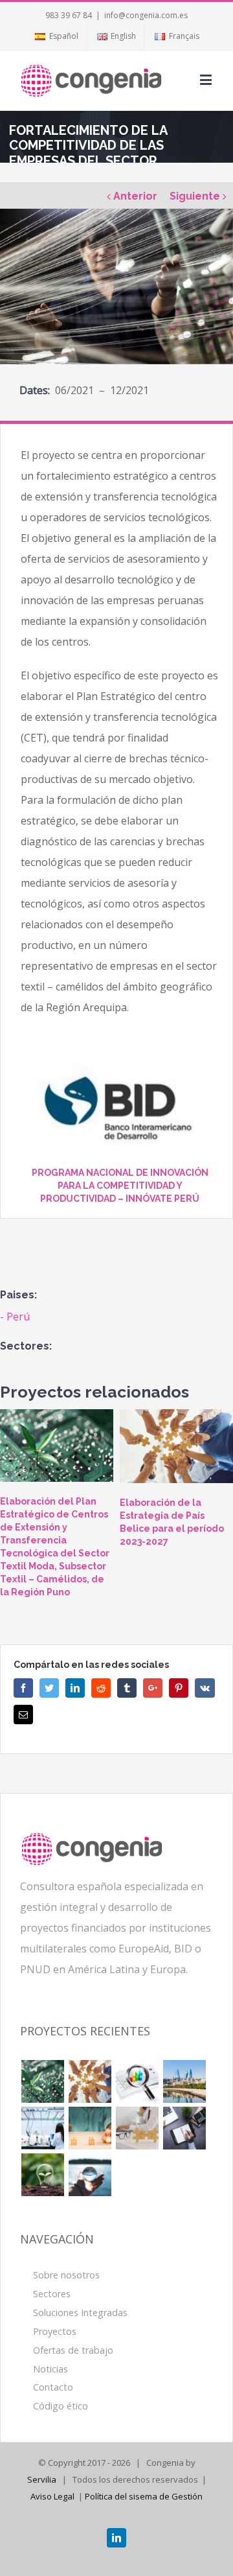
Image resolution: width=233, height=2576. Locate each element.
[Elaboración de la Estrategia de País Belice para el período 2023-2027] (176, 1446)
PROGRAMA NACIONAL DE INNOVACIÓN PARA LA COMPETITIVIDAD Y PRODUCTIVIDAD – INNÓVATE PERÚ (120, 1186)
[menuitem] (56, 36)
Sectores (52, 2294)
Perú (18, 1317)
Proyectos (55, 2331)
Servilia (42, 2479)
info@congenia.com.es (146, 15)
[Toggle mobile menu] (207, 79)
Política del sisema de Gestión (144, 2496)
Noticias (50, 2369)
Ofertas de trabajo (73, 2350)
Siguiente (195, 196)
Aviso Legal (52, 2496)
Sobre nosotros (66, 2275)
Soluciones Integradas (80, 2313)
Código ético (61, 2406)
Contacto (53, 2387)
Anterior (135, 196)
